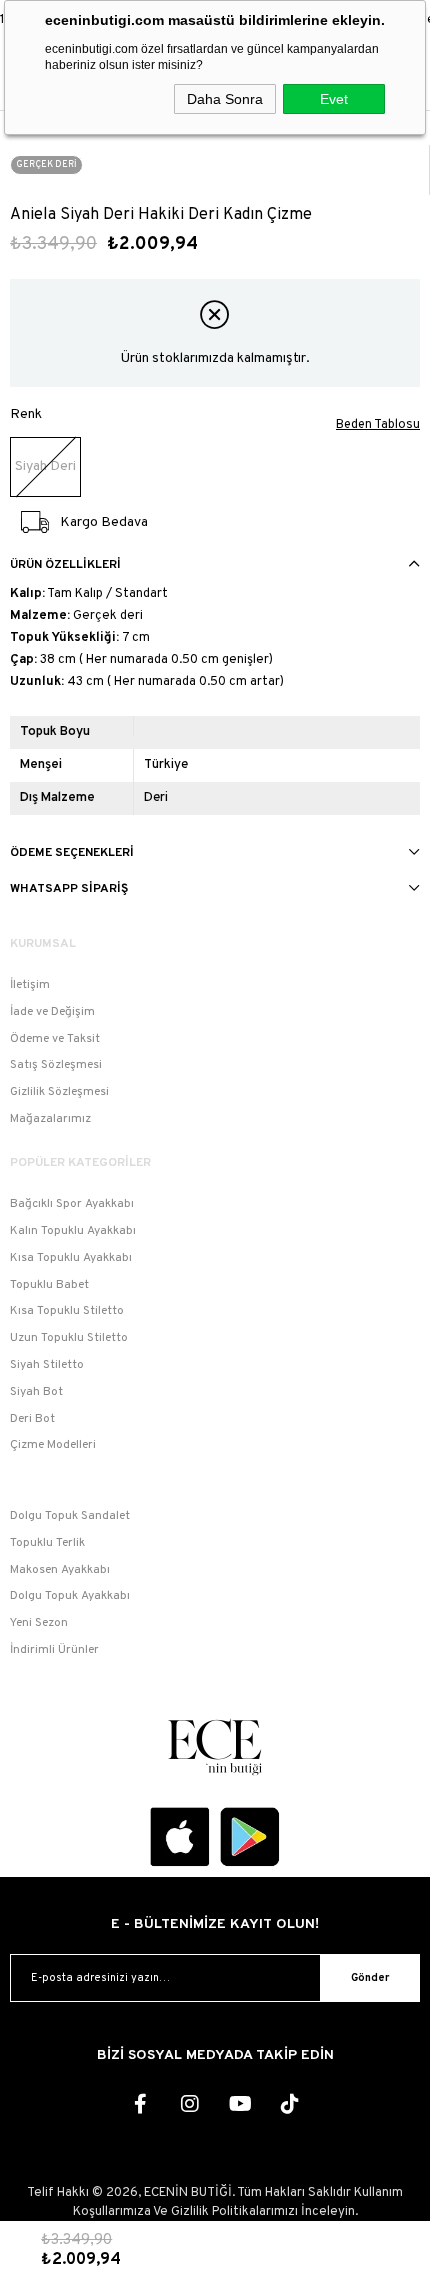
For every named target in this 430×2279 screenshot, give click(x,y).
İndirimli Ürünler (54, 1650)
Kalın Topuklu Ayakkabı (73, 1231)
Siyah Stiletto (47, 1365)
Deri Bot (32, 1419)
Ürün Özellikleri (65, 565)
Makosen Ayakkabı (60, 1570)
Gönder (370, 1978)
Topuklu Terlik (47, 1543)
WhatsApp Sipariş (69, 889)
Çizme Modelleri (53, 1445)
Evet (334, 99)
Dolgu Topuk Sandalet (70, 1516)
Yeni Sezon (39, 1623)
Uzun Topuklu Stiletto (69, 1338)
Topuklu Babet (49, 1285)
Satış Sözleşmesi (56, 1065)
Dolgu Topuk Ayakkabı (70, 1596)
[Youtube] (240, 2104)
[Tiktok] (290, 2104)
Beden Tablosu (378, 425)
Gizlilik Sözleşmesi (59, 1092)
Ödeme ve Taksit (55, 1039)
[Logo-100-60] (215, 1747)
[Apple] (180, 1837)
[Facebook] (140, 2104)
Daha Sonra (225, 99)
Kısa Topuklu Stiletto (67, 1311)
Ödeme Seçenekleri (72, 853)
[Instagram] (190, 2104)
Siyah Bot (36, 1392)
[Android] (250, 1837)
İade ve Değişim (52, 1012)
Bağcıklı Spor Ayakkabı (72, 1204)
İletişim (30, 985)
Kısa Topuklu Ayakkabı (71, 1258)
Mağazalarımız (50, 1119)
